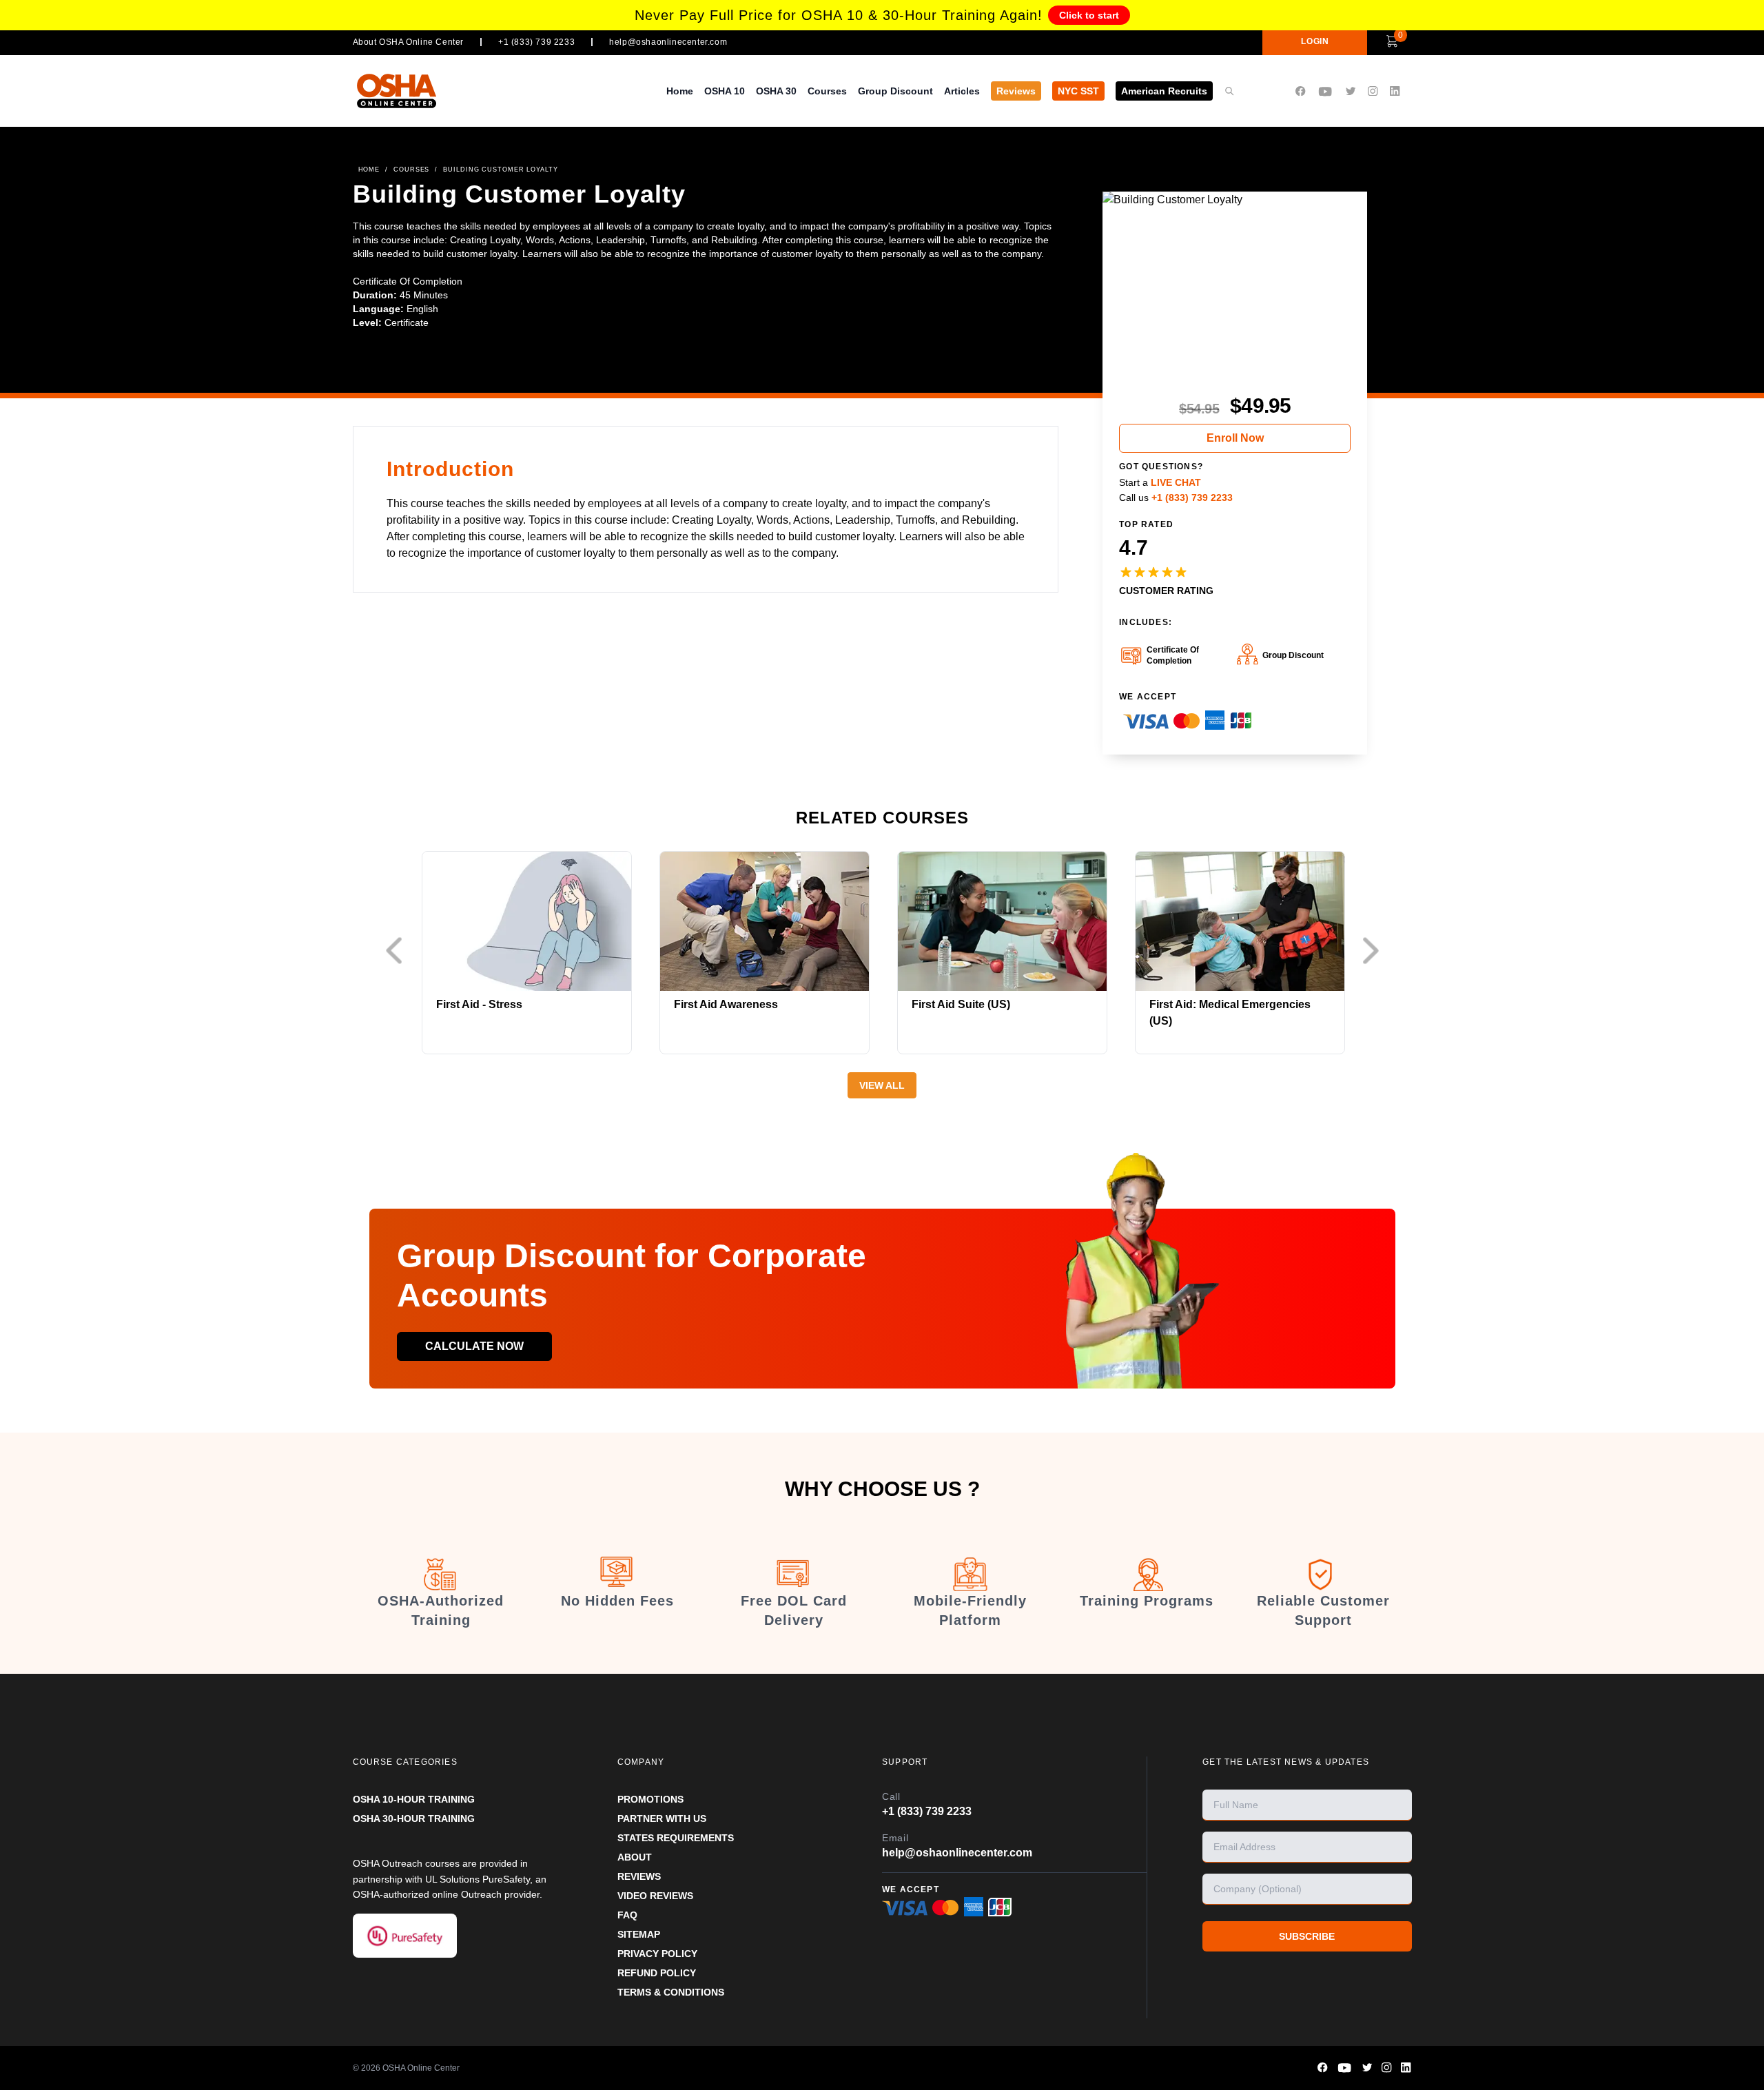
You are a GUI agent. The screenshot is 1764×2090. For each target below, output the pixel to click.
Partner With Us (662, 1818)
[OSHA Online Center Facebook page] (1300, 91)
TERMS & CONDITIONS (671, 1992)
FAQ (627, 1915)
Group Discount (895, 91)
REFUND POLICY (657, 1973)
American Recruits (1164, 91)
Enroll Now (1235, 438)
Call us (1176, 498)
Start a (1160, 482)
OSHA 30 (776, 91)
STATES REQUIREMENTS (676, 1838)
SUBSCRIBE (1307, 1936)
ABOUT (635, 1857)
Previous (398, 951)
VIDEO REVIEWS (655, 1896)
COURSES (411, 170)
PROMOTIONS (650, 1799)
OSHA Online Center (421, 2068)
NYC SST (1078, 91)
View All (882, 1085)
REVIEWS (639, 1876)
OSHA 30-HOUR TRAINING (414, 1818)
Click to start (1089, 15)
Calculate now (474, 1346)
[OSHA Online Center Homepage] (397, 91)
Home (680, 91)
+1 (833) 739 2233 (536, 42)
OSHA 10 (725, 91)
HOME (369, 170)
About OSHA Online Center (408, 42)
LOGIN (1315, 41)
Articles (962, 91)
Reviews (1016, 91)
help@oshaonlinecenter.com (668, 42)
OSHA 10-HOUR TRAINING (414, 1799)
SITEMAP (639, 1934)
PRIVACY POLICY (657, 1954)
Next (1374, 951)
